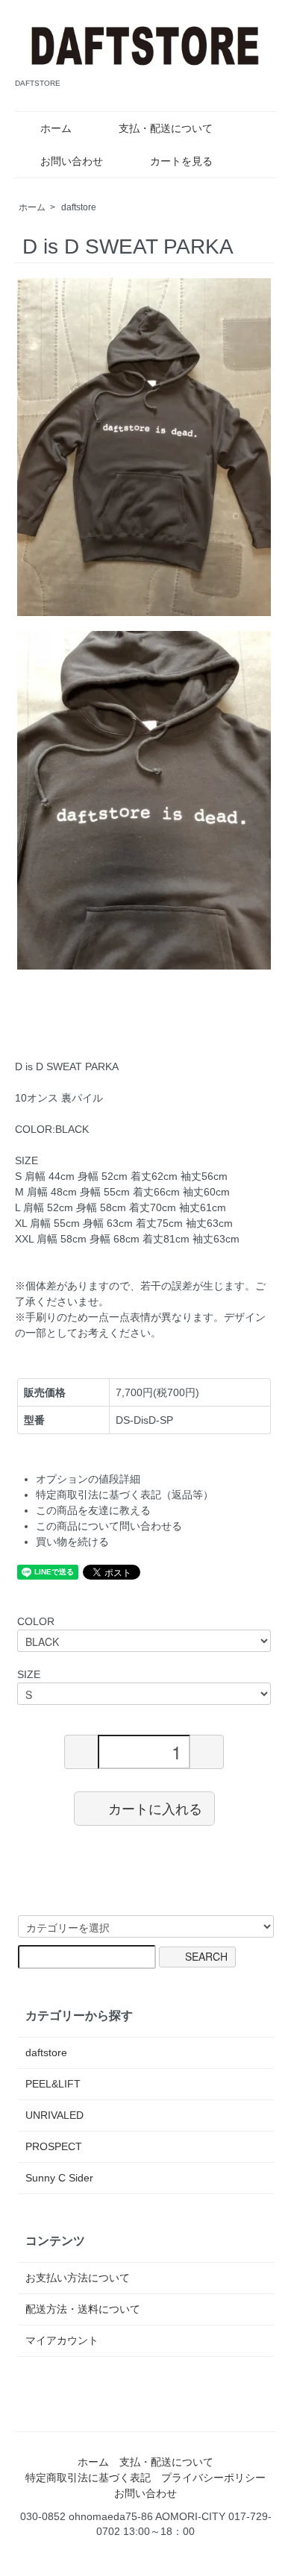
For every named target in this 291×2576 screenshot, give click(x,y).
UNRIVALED (54, 2115)
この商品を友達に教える (93, 1510)
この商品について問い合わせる (109, 1526)
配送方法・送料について (83, 2309)
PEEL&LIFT (53, 2084)
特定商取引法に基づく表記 (88, 2478)
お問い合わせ (72, 161)
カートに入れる (155, 1808)
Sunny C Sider (59, 2178)
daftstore (79, 207)
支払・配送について (166, 128)
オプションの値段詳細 (88, 1479)
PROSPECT (54, 2146)
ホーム (56, 128)
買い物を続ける (72, 1542)
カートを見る (181, 161)
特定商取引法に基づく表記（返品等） (125, 1495)
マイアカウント (62, 2340)
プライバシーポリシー (213, 2478)
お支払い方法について (78, 2278)
